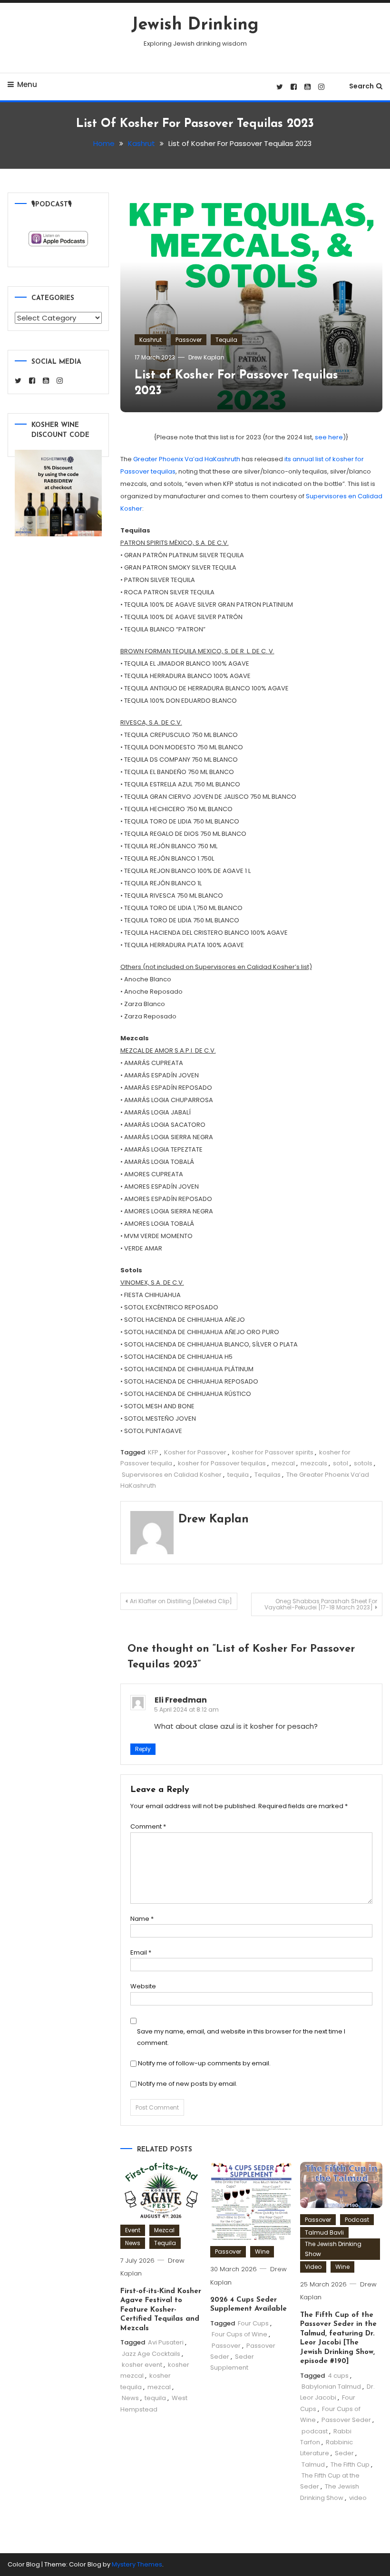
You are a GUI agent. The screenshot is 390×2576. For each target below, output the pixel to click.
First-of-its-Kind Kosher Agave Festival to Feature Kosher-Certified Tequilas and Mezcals (161, 2310)
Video (313, 2267)
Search (361, 86)
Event (133, 2230)
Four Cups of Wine (239, 2334)
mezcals (314, 1463)
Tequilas (268, 1475)
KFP (153, 1452)
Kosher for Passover (195, 1452)
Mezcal (164, 2230)
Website (143, 1986)
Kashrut (151, 340)
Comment (148, 1826)
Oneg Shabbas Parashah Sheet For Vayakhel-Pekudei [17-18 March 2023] (321, 1604)
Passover (189, 340)
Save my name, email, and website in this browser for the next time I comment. (241, 2037)
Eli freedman (181, 1700)
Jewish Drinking (195, 25)
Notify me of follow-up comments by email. (204, 2063)
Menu (27, 84)
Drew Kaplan (206, 357)
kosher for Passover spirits (273, 1452)
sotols (363, 1463)
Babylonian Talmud (331, 2387)
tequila (238, 1475)
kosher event (142, 2365)
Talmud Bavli (324, 2232)
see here (329, 437)
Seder (344, 2453)
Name (142, 1919)
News (133, 2243)
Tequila (226, 340)
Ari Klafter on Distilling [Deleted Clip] (181, 1601)
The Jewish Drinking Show (333, 2249)
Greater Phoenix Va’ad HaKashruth (187, 459)
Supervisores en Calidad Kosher (172, 1475)
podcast (315, 2431)
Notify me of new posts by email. (188, 2084)
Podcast (357, 2220)
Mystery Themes (137, 2564)
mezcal (283, 1463)
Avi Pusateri (166, 2342)
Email (141, 1952)
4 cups (338, 2376)
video (358, 2498)
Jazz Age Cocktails (151, 2354)
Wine (262, 2252)
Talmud (313, 2465)
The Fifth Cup (350, 2465)
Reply (143, 1749)
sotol (341, 1463)
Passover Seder (346, 2420)
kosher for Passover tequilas (222, 1463)
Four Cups (253, 2323)
